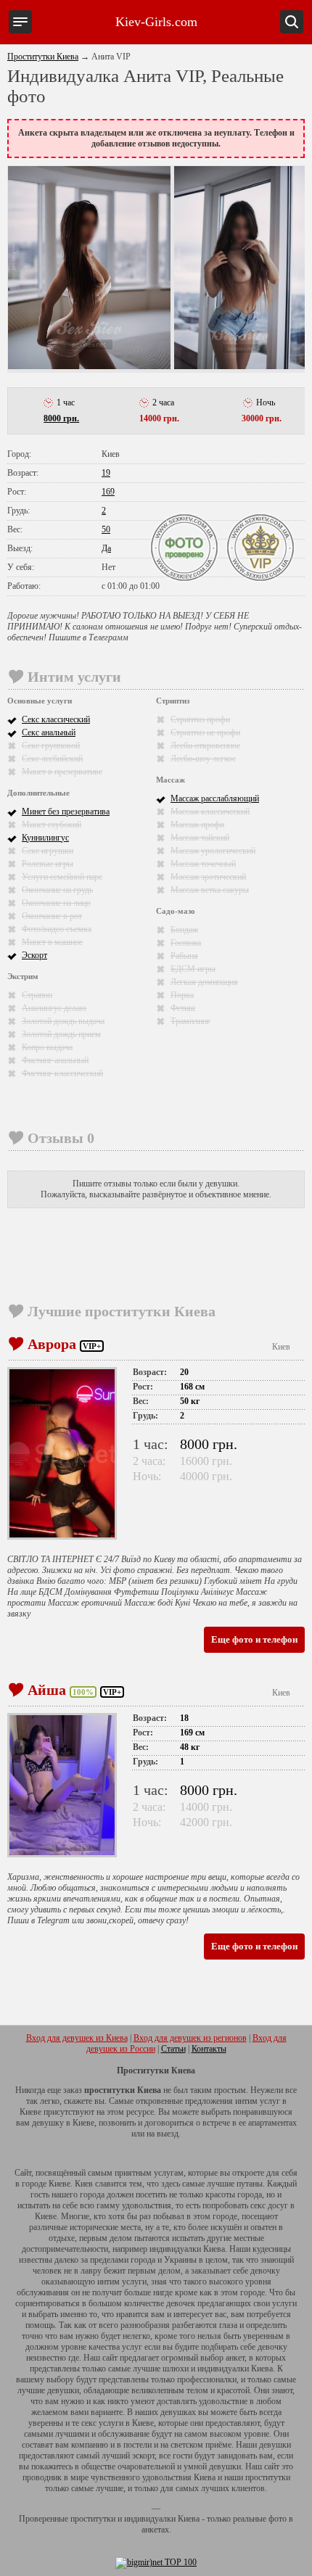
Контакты (209, 2049)
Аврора (52, 1344)
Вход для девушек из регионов (190, 2038)
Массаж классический (210, 812)
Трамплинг (190, 1021)
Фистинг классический (62, 1073)
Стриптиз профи (200, 719)
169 (108, 492)
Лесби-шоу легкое (203, 759)
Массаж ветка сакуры (210, 890)
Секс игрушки (48, 851)
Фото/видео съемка (57, 929)
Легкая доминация (204, 982)
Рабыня (184, 956)
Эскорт (34, 955)
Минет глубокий (52, 825)
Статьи (173, 2049)
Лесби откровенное (205, 746)
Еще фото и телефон (254, 1639)
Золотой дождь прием (61, 1034)
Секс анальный (49, 732)
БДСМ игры (193, 969)
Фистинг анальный (55, 1060)
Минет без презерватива (66, 812)
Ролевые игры (48, 864)
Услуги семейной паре (62, 877)
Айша (47, 1690)
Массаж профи (197, 825)
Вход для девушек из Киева (77, 2038)
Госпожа (186, 943)
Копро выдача (47, 1047)
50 (106, 529)
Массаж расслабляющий (215, 798)
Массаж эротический (208, 877)
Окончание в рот (52, 916)
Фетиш (183, 1008)
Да (106, 548)
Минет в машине (52, 942)
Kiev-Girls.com (156, 22)
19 (106, 473)
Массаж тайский (200, 838)
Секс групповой (51, 746)
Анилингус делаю (54, 1008)
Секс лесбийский (52, 759)
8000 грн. (61, 418)
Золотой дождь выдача (63, 1021)
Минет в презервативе (62, 772)
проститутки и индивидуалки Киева (135, 2519)
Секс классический (56, 719)
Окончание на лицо (56, 903)
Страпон (37, 995)
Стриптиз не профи (205, 732)
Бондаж (184, 930)
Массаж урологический (213, 851)
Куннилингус (45, 838)
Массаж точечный (203, 864)
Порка (182, 995)
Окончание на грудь (57, 890)
